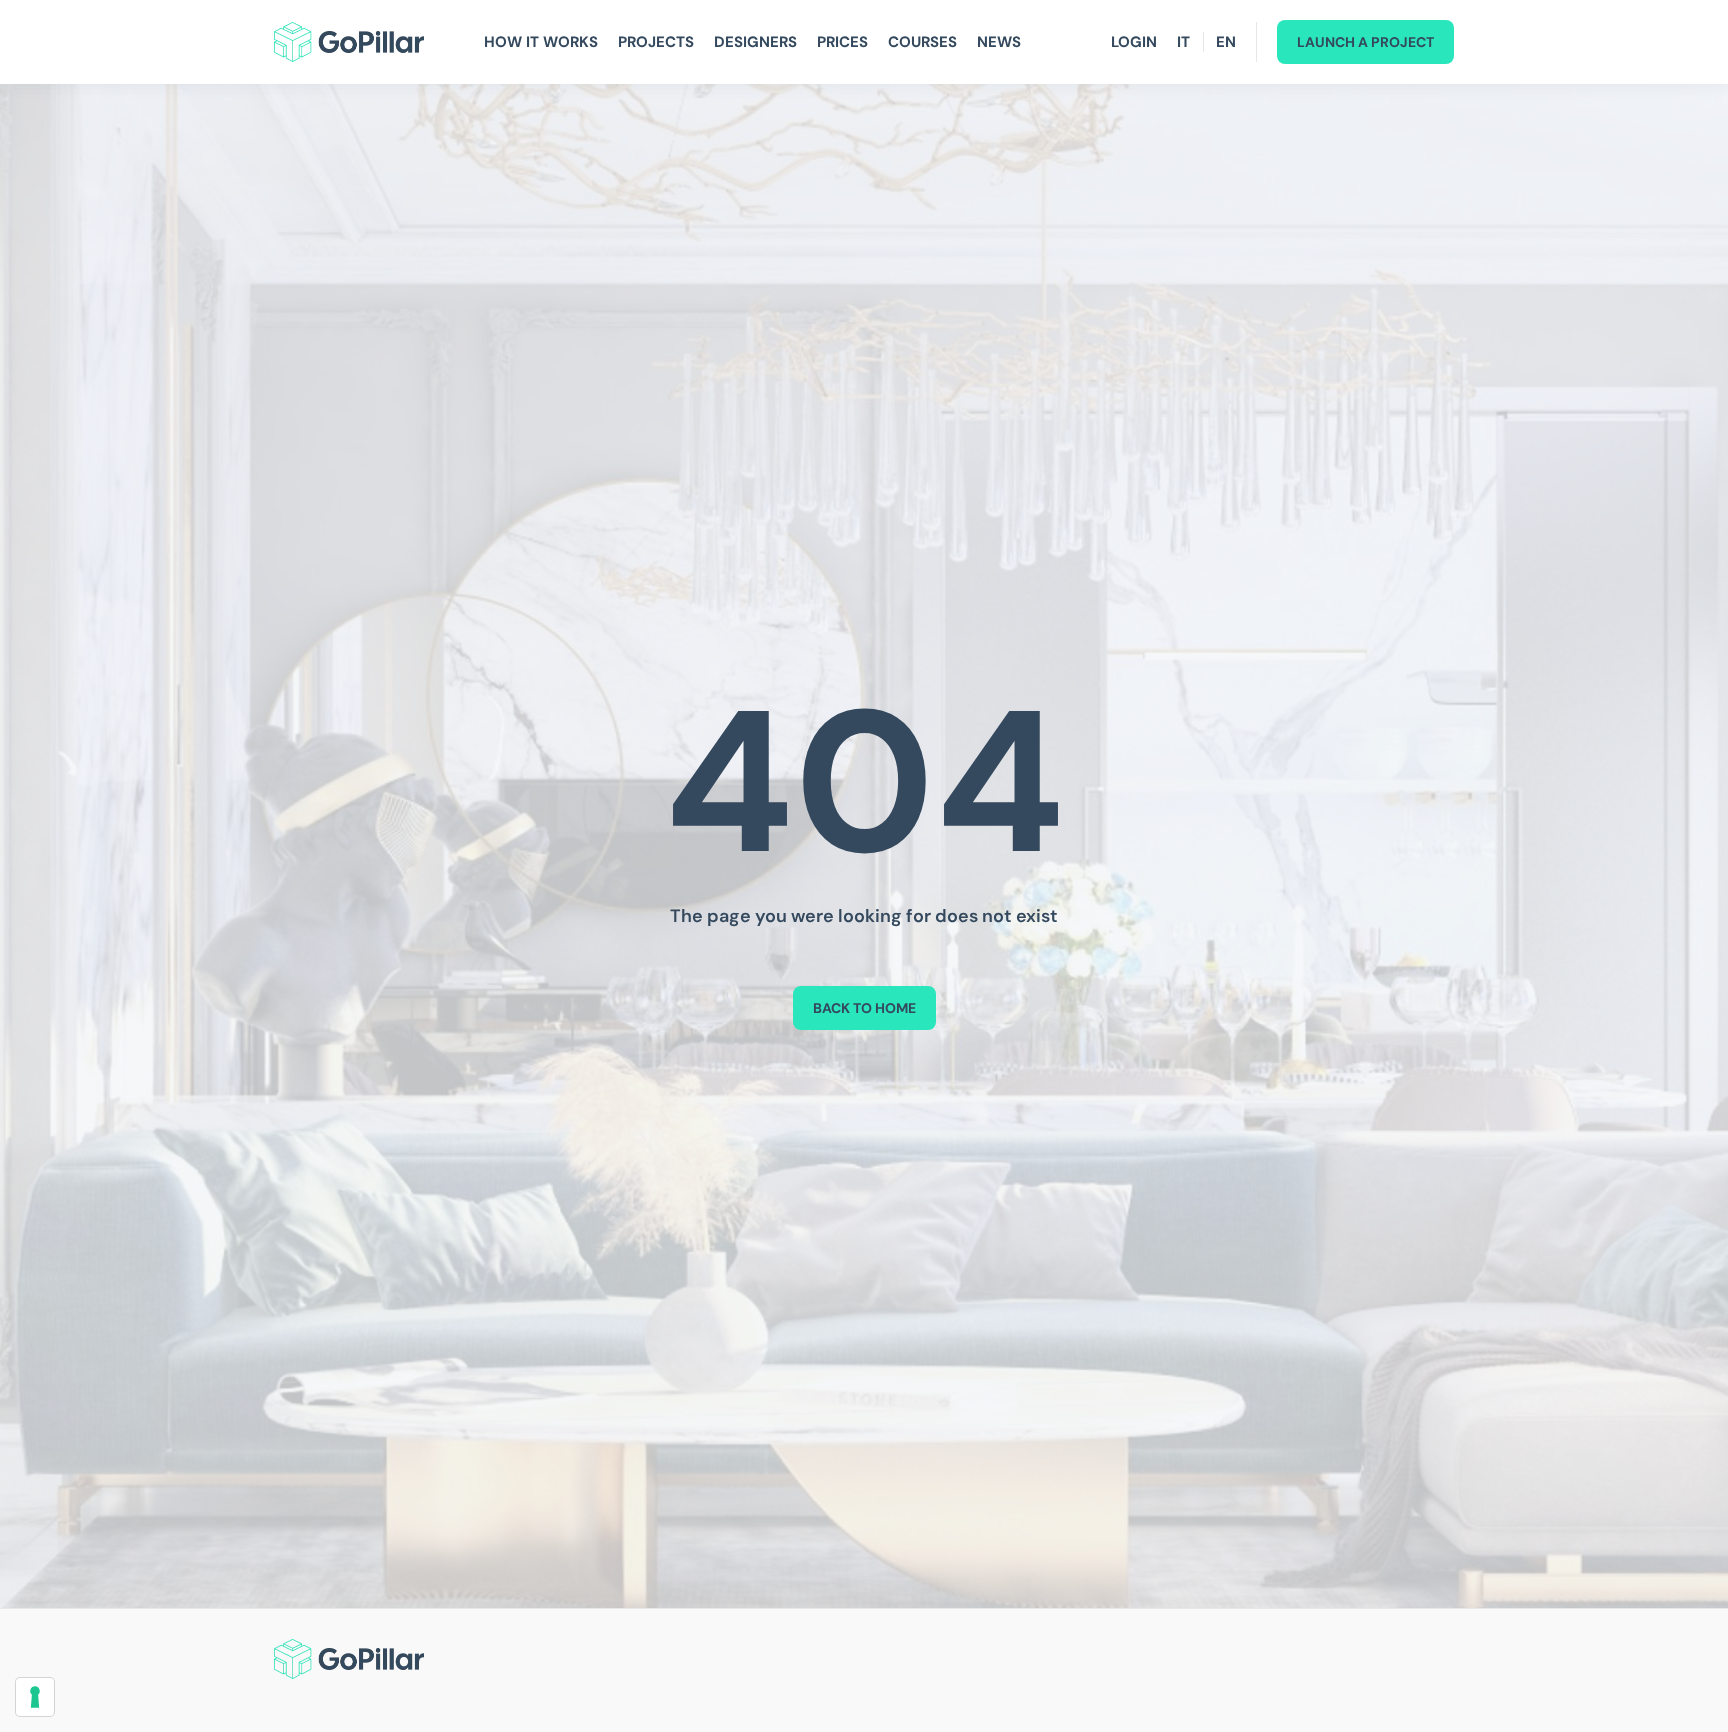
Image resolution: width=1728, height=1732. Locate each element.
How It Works (541, 42)
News (999, 42)
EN (1226, 42)
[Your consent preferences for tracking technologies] (35, 1697)
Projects (656, 42)
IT (1183, 42)
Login (1134, 42)
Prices (842, 42)
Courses (922, 42)
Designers (755, 42)
